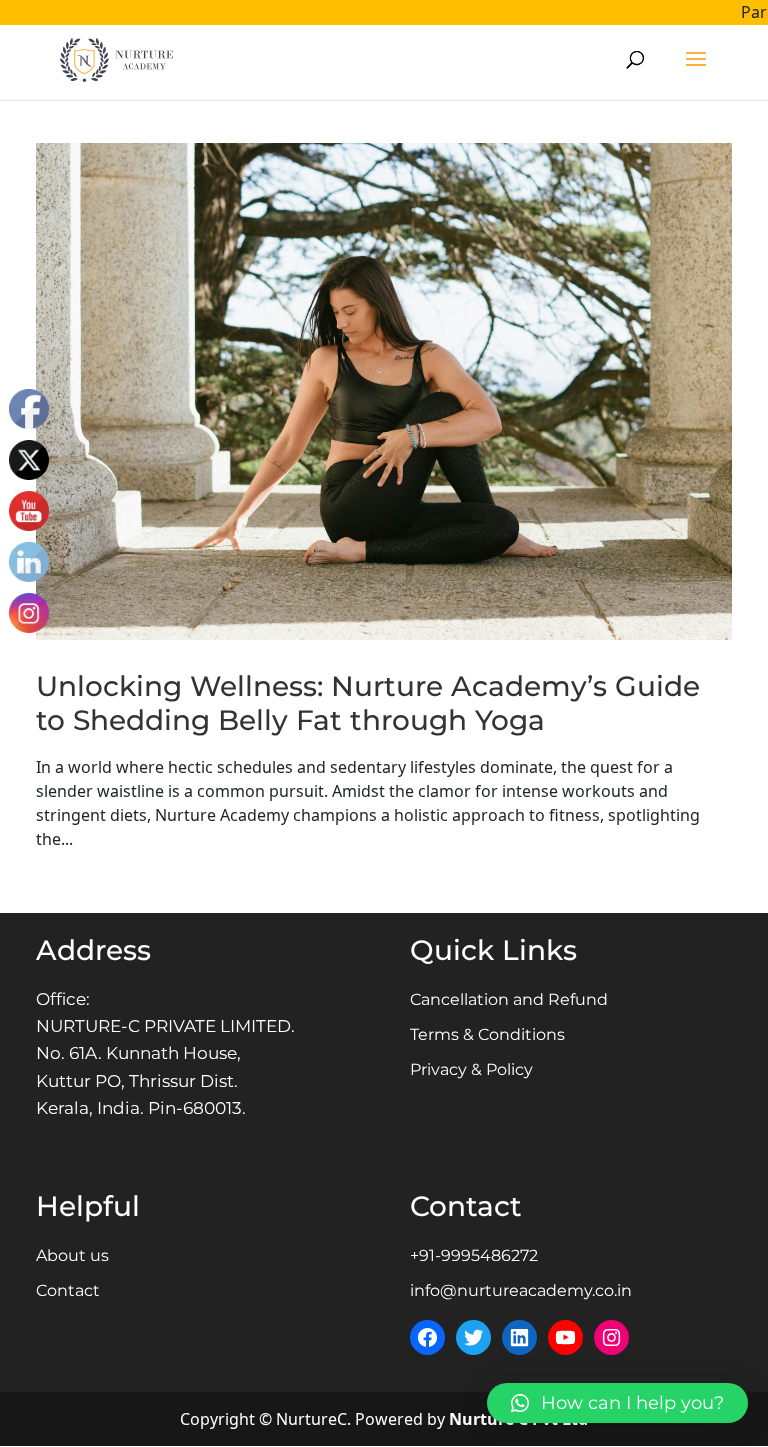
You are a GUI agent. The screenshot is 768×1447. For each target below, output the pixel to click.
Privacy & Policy (471, 1069)
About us (72, 1255)
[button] (617, 1403)
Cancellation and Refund (509, 999)
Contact (68, 1290)
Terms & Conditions (487, 1034)
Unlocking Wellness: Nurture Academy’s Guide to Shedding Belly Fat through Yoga (368, 703)
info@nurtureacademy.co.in (521, 1290)
